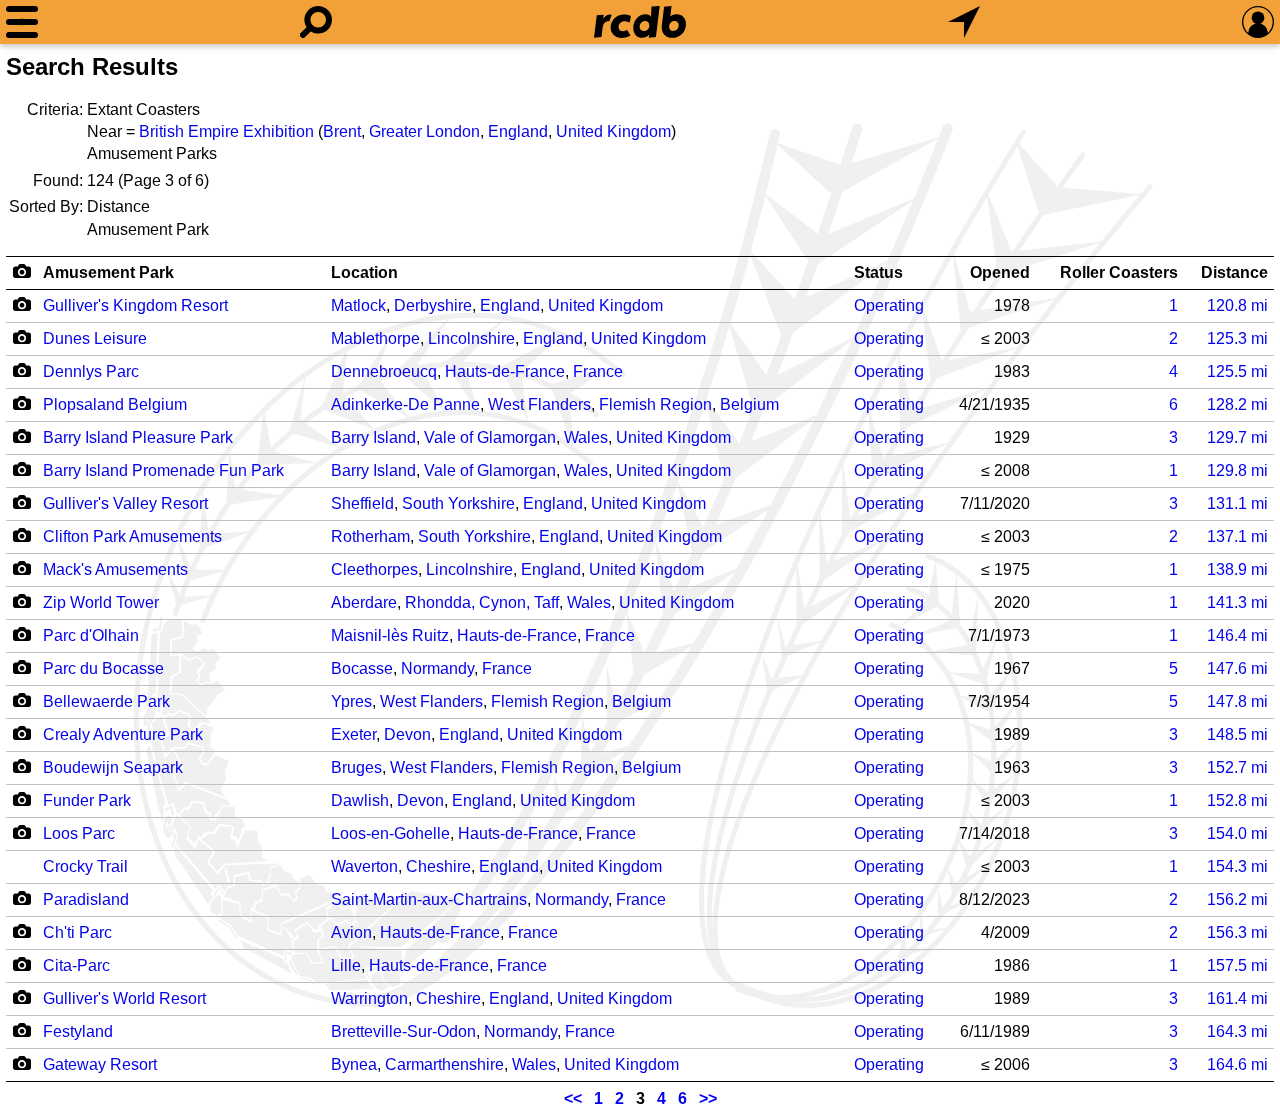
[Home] (640, 22)
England (518, 131)
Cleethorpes (374, 569)
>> (708, 1098)
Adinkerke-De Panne (405, 404)
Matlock (358, 305)
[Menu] (22, 22)
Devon (407, 734)
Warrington (369, 998)
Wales (586, 437)
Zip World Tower (101, 602)
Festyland (78, 1031)
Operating (889, 305)
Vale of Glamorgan (490, 437)
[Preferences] (1258, 22)
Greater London (424, 131)
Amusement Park (108, 272)
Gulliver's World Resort (124, 998)
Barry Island (373, 437)
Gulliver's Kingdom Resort (135, 305)
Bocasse (362, 668)
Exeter (353, 734)
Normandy (437, 668)
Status (878, 272)
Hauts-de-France (505, 371)
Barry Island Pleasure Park (138, 437)
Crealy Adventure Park (123, 734)
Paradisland (86, 899)
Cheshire (438, 866)
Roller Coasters (1119, 272)
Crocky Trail (85, 866)
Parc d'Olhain (91, 635)
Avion (351, 932)
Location (364, 272)
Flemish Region (655, 404)
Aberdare (364, 602)
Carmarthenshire (444, 1064)
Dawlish (360, 800)
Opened (1000, 272)
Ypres (351, 701)
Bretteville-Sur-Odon (403, 1031)
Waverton (364, 866)
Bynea (354, 1064)
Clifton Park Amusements (132, 536)
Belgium (749, 404)
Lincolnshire (471, 338)
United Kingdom (613, 131)
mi (1237, 305)
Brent (342, 131)
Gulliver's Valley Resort (125, 503)
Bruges (356, 767)
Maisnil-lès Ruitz (390, 635)
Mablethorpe (375, 338)
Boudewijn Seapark (113, 767)
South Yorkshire (458, 503)
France (598, 371)
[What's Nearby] (964, 22)
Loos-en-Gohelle (390, 833)
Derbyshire (433, 305)
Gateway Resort (100, 1064)
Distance (1234, 272)
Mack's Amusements (115, 569)
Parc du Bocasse (103, 668)
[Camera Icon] (21, 304)
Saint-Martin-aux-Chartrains (429, 899)
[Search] (316, 22)
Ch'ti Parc (77, 932)
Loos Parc (79, 833)
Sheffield (362, 503)
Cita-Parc (76, 965)
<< (573, 1098)
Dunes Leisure (95, 338)
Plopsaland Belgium (115, 404)
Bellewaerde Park (106, 701)
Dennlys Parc (91, 371)
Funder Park (87, 800)
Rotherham (370, 536)
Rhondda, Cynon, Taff (482, 602)
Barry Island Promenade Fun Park (163, 470)
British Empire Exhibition (226, 131)
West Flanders (539, 404)
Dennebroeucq (384, 371)
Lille (346, 965)
